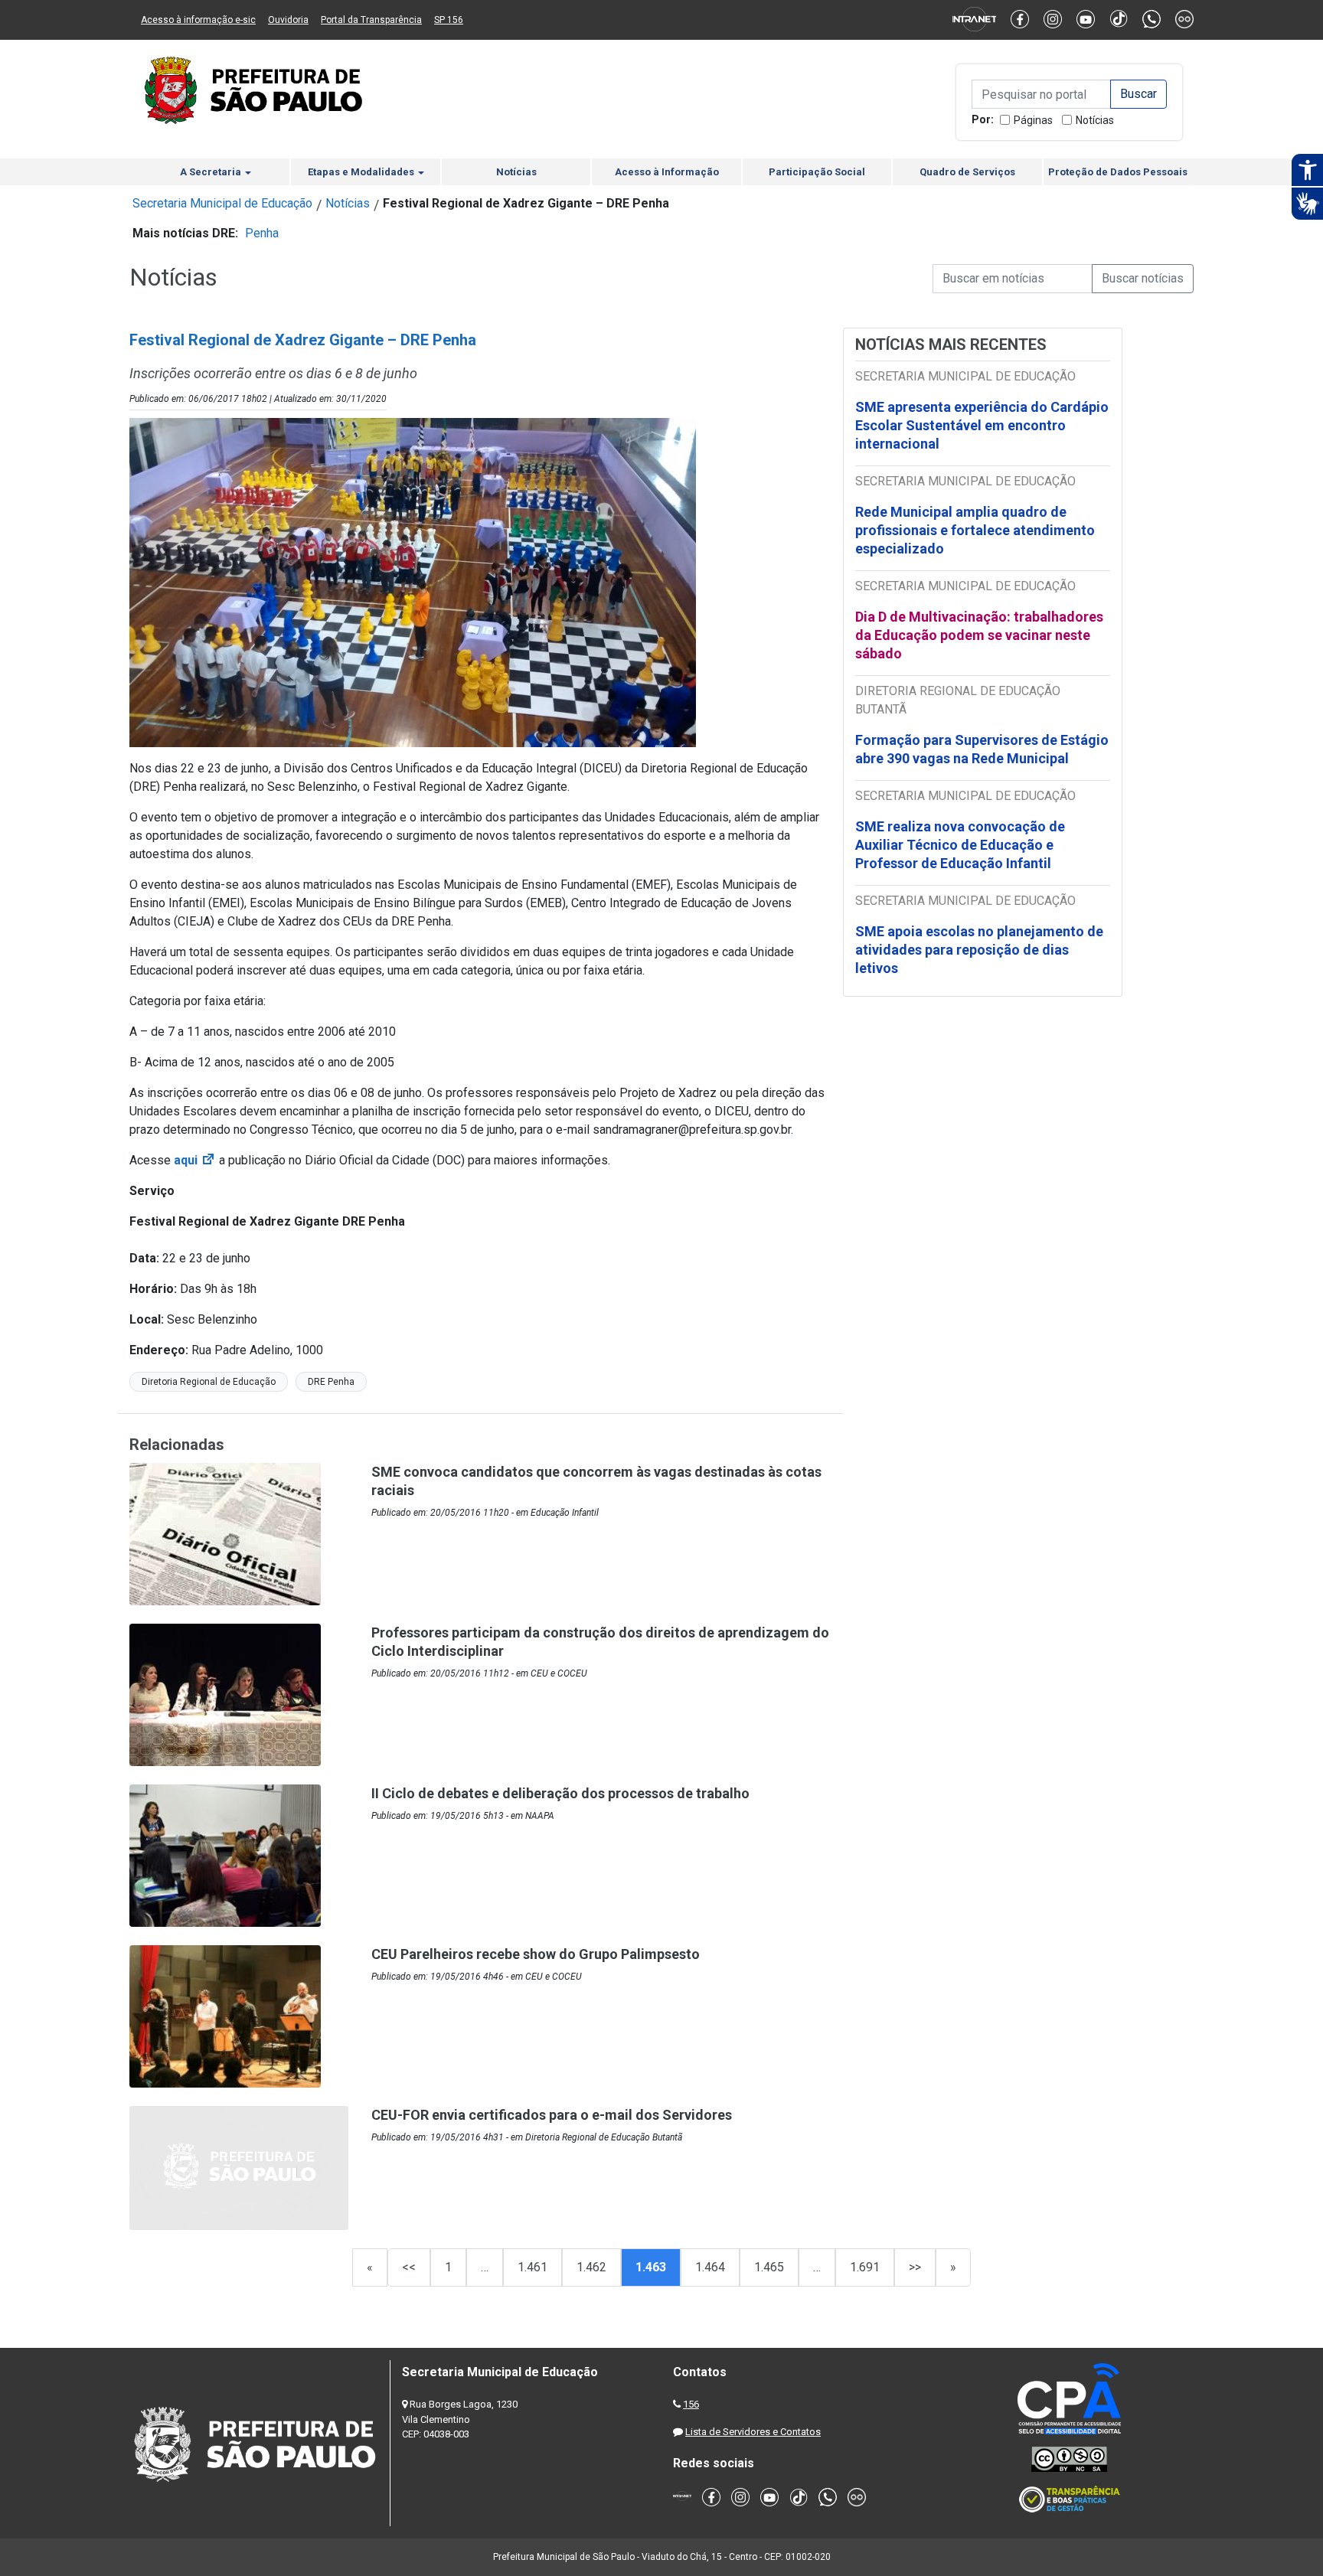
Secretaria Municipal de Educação (222, 203)
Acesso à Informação (667, 172)
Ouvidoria (288, 20)
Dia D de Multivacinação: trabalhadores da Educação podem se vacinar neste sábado (979, 635)
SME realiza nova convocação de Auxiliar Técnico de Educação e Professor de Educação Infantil (960, 845)
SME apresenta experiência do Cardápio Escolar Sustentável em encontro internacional (982, 425)
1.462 (591, 2267)
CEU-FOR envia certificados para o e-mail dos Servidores (552, 2115)
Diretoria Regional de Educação (209, 1382)
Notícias (1095, 120)
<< (409, 2267)
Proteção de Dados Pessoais (1118, 172)
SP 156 (449, 20)
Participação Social (817, 172)
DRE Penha (331, 1382)
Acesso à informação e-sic (198, 20)
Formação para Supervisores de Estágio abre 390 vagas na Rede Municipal (982, 749)
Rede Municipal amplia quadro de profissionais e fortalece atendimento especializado (975, 530)
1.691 (865, 2267)
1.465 (769, 2267)
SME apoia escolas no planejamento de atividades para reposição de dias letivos (979, 950)
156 (691, 2404)
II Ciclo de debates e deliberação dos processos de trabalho (560, 1793)
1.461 (532, 2267)
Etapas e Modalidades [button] (362, 172)
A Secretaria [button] (212, 172)
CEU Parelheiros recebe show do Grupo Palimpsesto (536, 1954)
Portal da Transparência (371, 20)
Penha (262, 233)
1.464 (710, 2267)
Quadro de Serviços (967, 172)
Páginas (1033, 120)
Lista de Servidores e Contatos (753, 2432)
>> (915, 2267)
